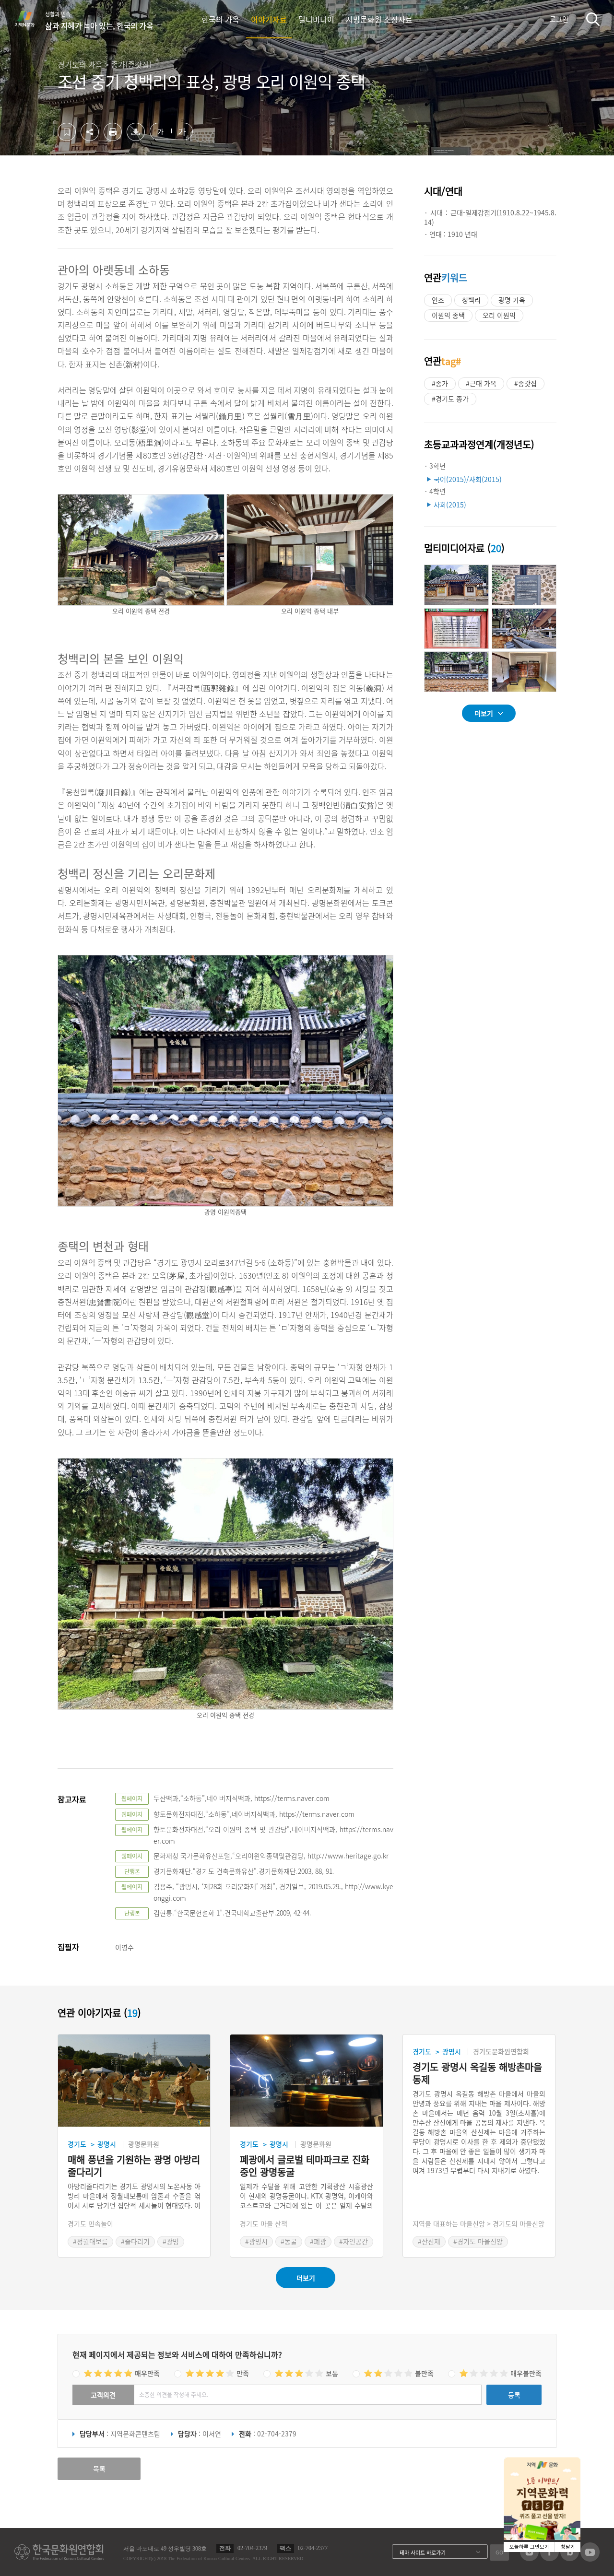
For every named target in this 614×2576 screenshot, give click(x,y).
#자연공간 (354, 2241)
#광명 (171, 2241)
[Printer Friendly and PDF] (113, 138)
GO (499, 2552)
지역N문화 (30, 19)
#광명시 (256, 2241)
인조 (438, 300)
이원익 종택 (448, 315)
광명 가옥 (512, 300)
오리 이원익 (499, 315)
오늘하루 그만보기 (529, 2547)
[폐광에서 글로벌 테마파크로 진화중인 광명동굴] (306, 2081)
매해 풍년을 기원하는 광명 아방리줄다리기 (134, 2166)
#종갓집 (525, 383)
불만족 (424, 2373)
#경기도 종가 (450, 399)
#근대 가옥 (481, 383)
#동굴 (289, 2241)
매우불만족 (526, 2373)
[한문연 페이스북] (549, 2558)
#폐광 (318, 2241)
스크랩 (67, 132)
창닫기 (568, 2547)
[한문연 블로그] (570, 2558)
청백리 (471, 300)
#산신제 (429, 2241)
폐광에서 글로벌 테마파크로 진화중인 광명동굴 (305, 2166)
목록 (99, 2469)
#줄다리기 (135, 2241)
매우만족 (147, 2373)
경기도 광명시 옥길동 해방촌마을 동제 (477, 2073)
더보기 (484, 713)
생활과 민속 (99, 21)
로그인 (559, 19)
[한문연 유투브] (590, 2559)
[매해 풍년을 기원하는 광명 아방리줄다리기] (134, 2081)
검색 (593, 19)
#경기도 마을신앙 (478, 2241)
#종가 (440, 383)
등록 (514, 2395)
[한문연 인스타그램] (529, 2558)
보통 (332, 2373)
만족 (243, 2373)
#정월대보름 (90, 2241)
